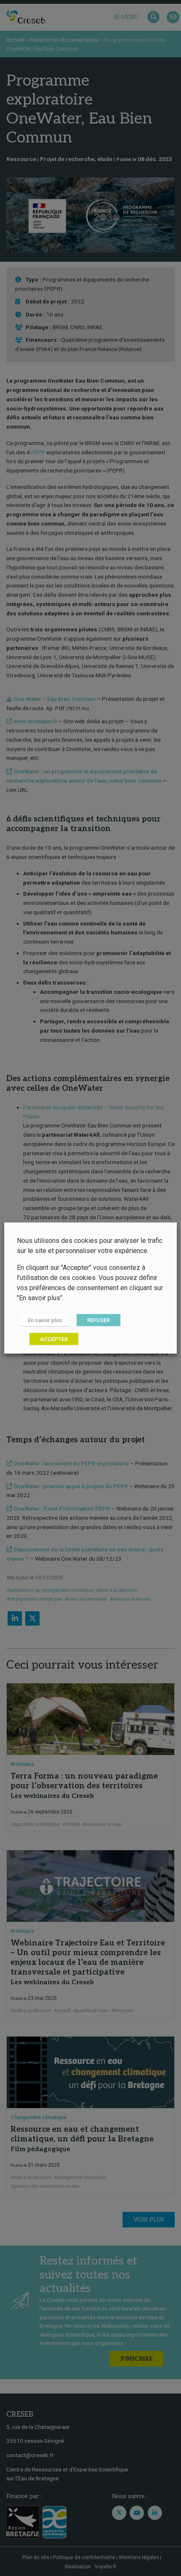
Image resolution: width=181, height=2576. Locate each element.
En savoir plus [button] (45, 1320)
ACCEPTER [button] (54, 1339)
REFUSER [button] (98, 1320)
